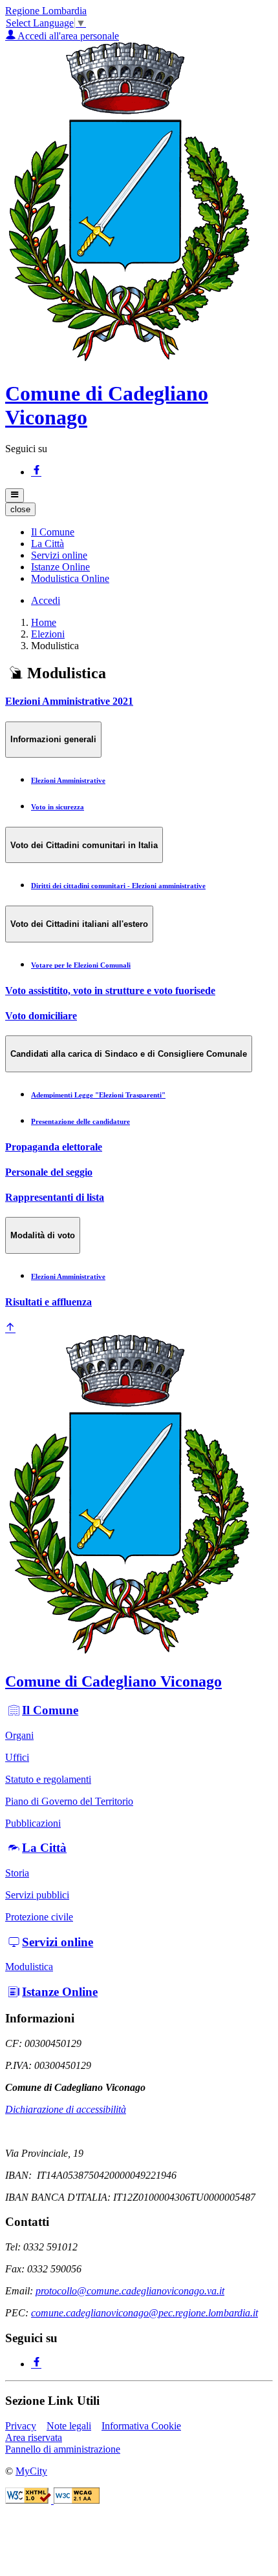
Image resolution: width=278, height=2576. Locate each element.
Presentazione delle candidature (80, 1121)
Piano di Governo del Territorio (69, 1801)
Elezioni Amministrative (68, 780)
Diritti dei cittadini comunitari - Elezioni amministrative (118, 886)
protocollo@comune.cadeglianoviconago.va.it (130, 2291)
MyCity (31, 2471)
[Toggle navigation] (15, 495)
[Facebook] (36, 472)
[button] (53, 532)
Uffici (17, 1757)
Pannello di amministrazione (63, 2449)
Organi (19, 1735)
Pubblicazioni (33, 1823)
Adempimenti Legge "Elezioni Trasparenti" (98, 1095)
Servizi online (58, 1942)
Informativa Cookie (141, 2426)
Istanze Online (60, 1992)
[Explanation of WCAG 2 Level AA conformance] (77, 2500)
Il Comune (50, 1710)
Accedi (46, 600)
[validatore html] (29, 2500)
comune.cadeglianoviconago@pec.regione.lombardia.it (144, 2313)
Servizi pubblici (37, 1895)
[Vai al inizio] (10, 1328)
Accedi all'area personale (67, 36)
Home (44, 622)
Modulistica (29, 1967)
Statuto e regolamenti (48, 1779)
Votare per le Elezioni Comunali (81, 965)
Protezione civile (39, 1917)
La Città (44, 1848)
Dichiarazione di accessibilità (66, 2109)
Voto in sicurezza (58, 807)
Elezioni (48, 634)
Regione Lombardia (46, 11)
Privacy (21, 2426)
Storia (17, 1873)
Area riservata (34, 2437)
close (20, 509)
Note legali (69, 2426)
